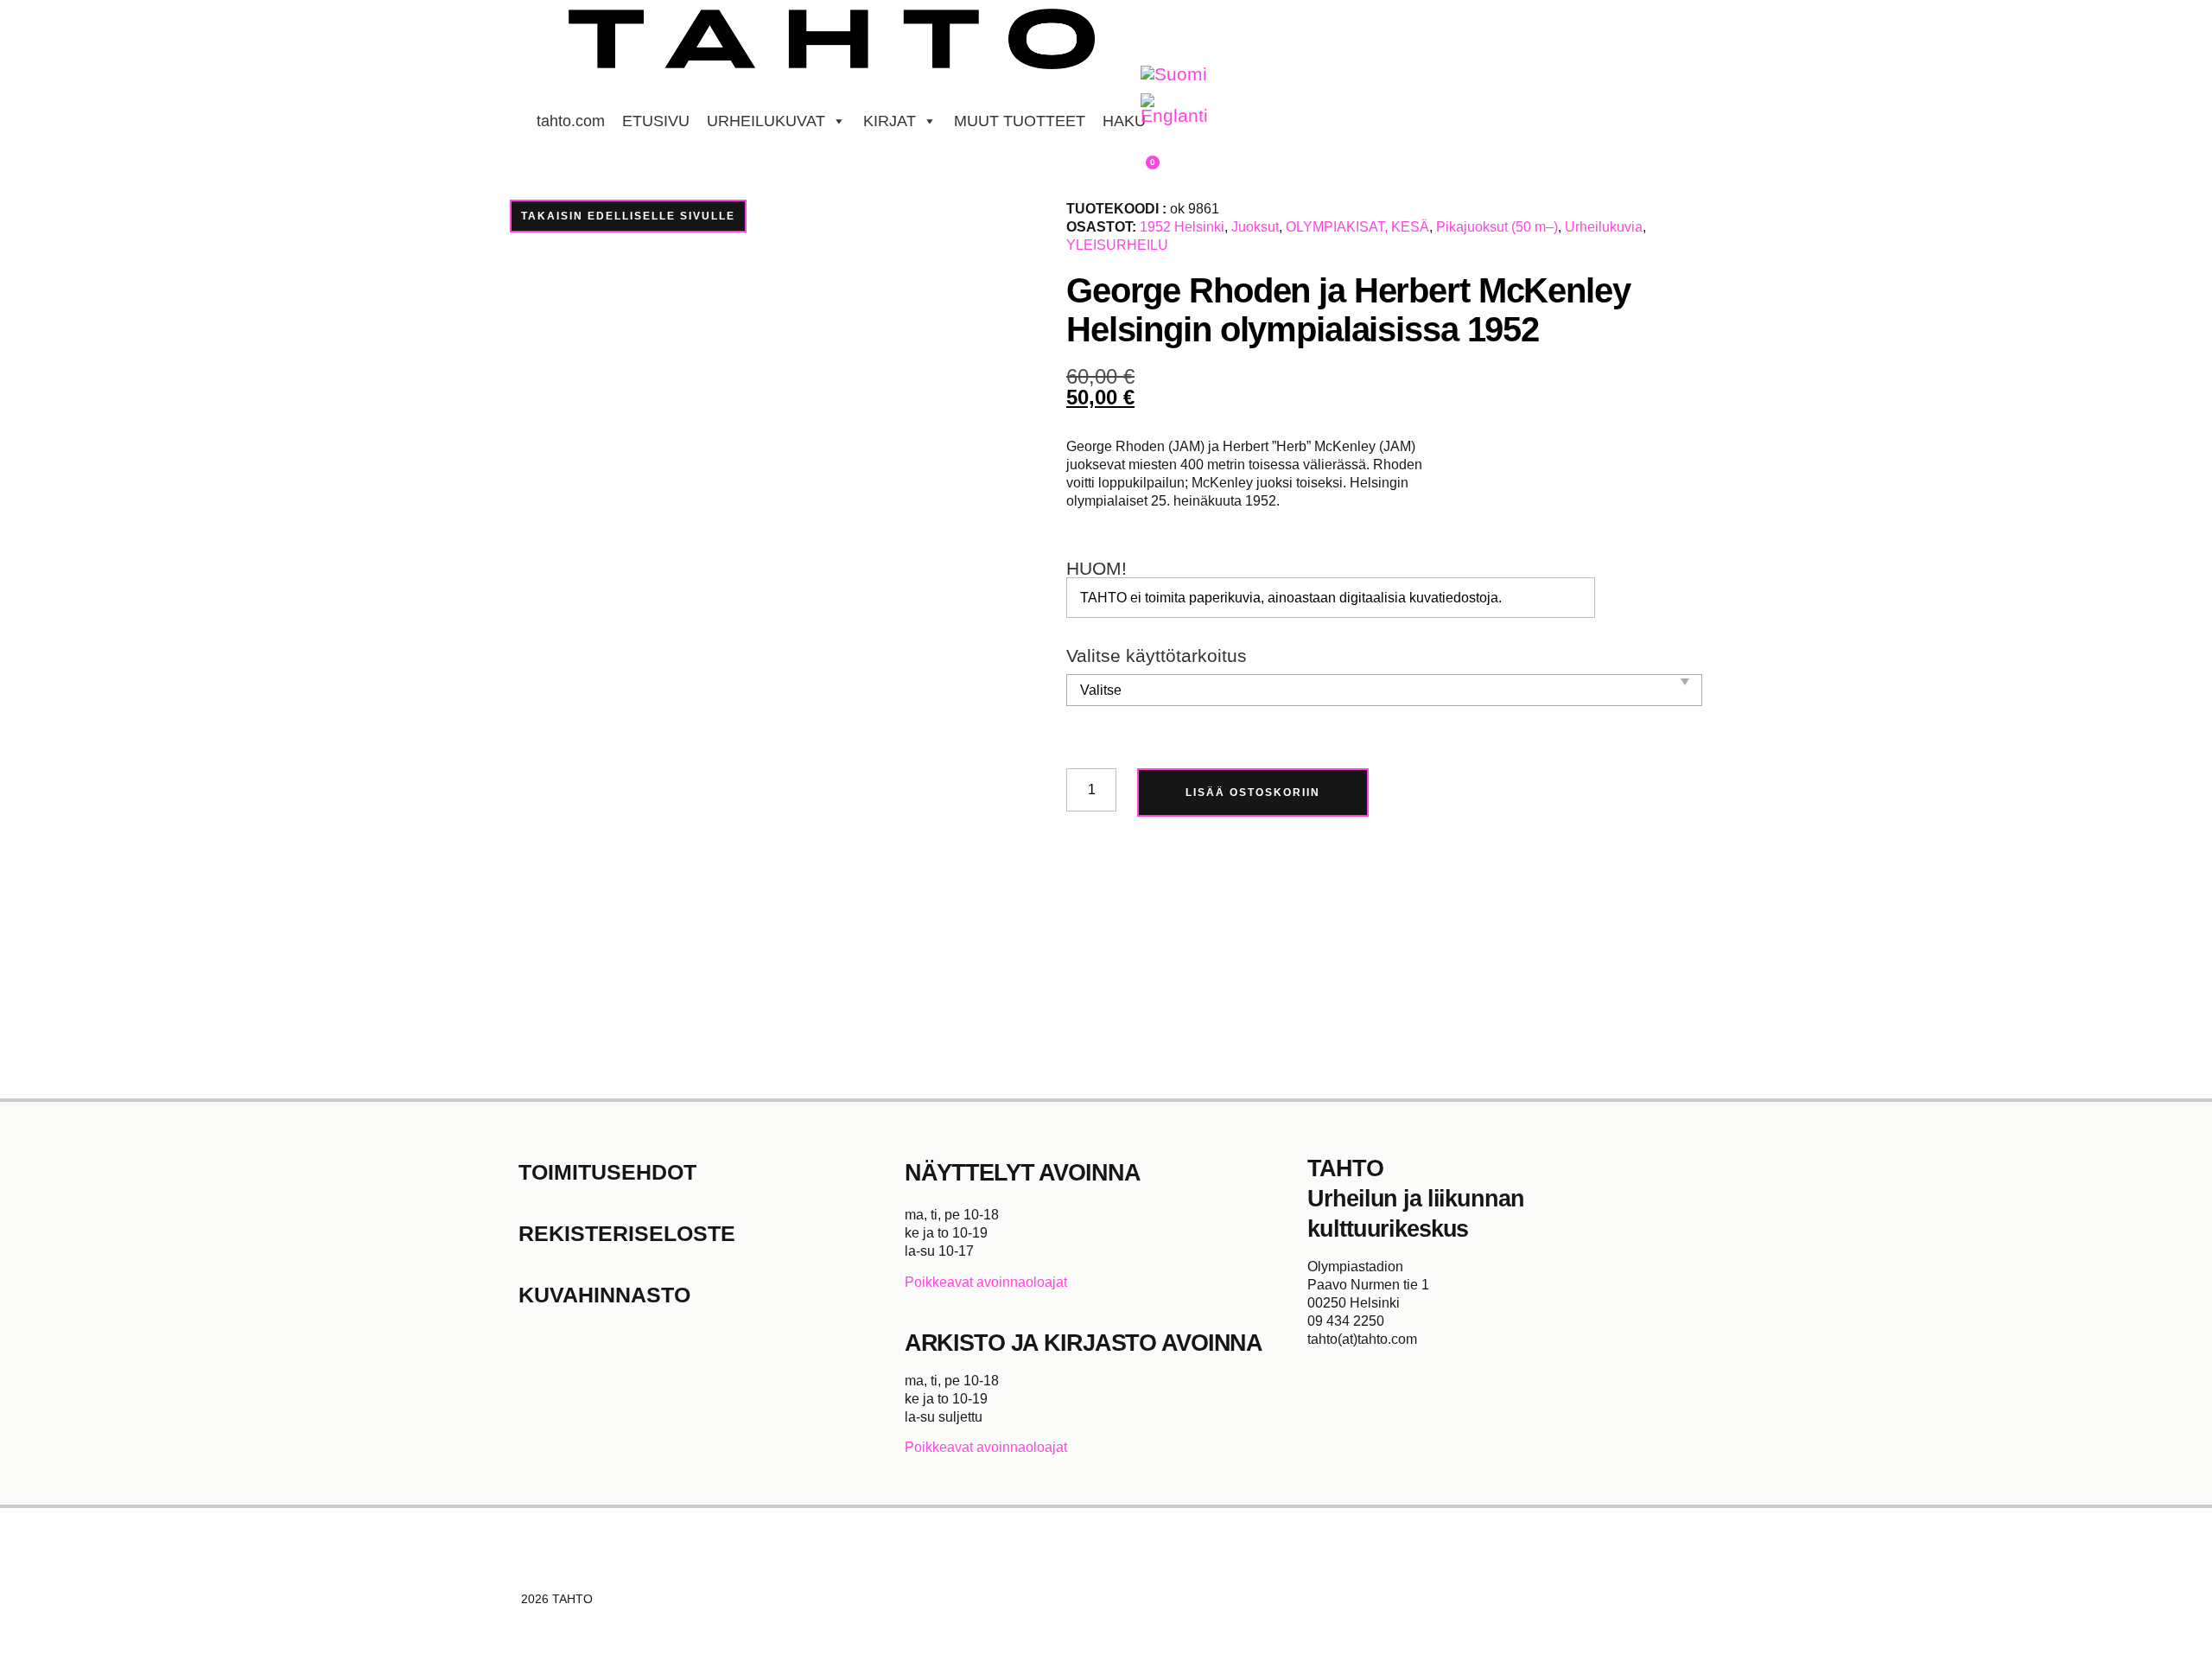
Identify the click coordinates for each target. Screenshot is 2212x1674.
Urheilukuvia (1604, 227)
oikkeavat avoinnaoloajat (991, 1282)
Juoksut (1255, 227)
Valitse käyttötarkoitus (1157, 656)
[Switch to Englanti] (1174, 110)
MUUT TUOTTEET (1020, 121)
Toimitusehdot (607, 1172)
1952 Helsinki (1182, 227)
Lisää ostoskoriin (1253, 792)
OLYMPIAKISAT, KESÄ (1357, 227)
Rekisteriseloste (627, 1233)
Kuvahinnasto (604, 1295)
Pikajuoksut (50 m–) (1497, 227)
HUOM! (1096, 569)
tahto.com (571, 121)
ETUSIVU (656, 121)
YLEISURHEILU (1117, 245)
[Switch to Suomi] (1174, 75)
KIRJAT (890, 121)
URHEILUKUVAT (766, 121)
